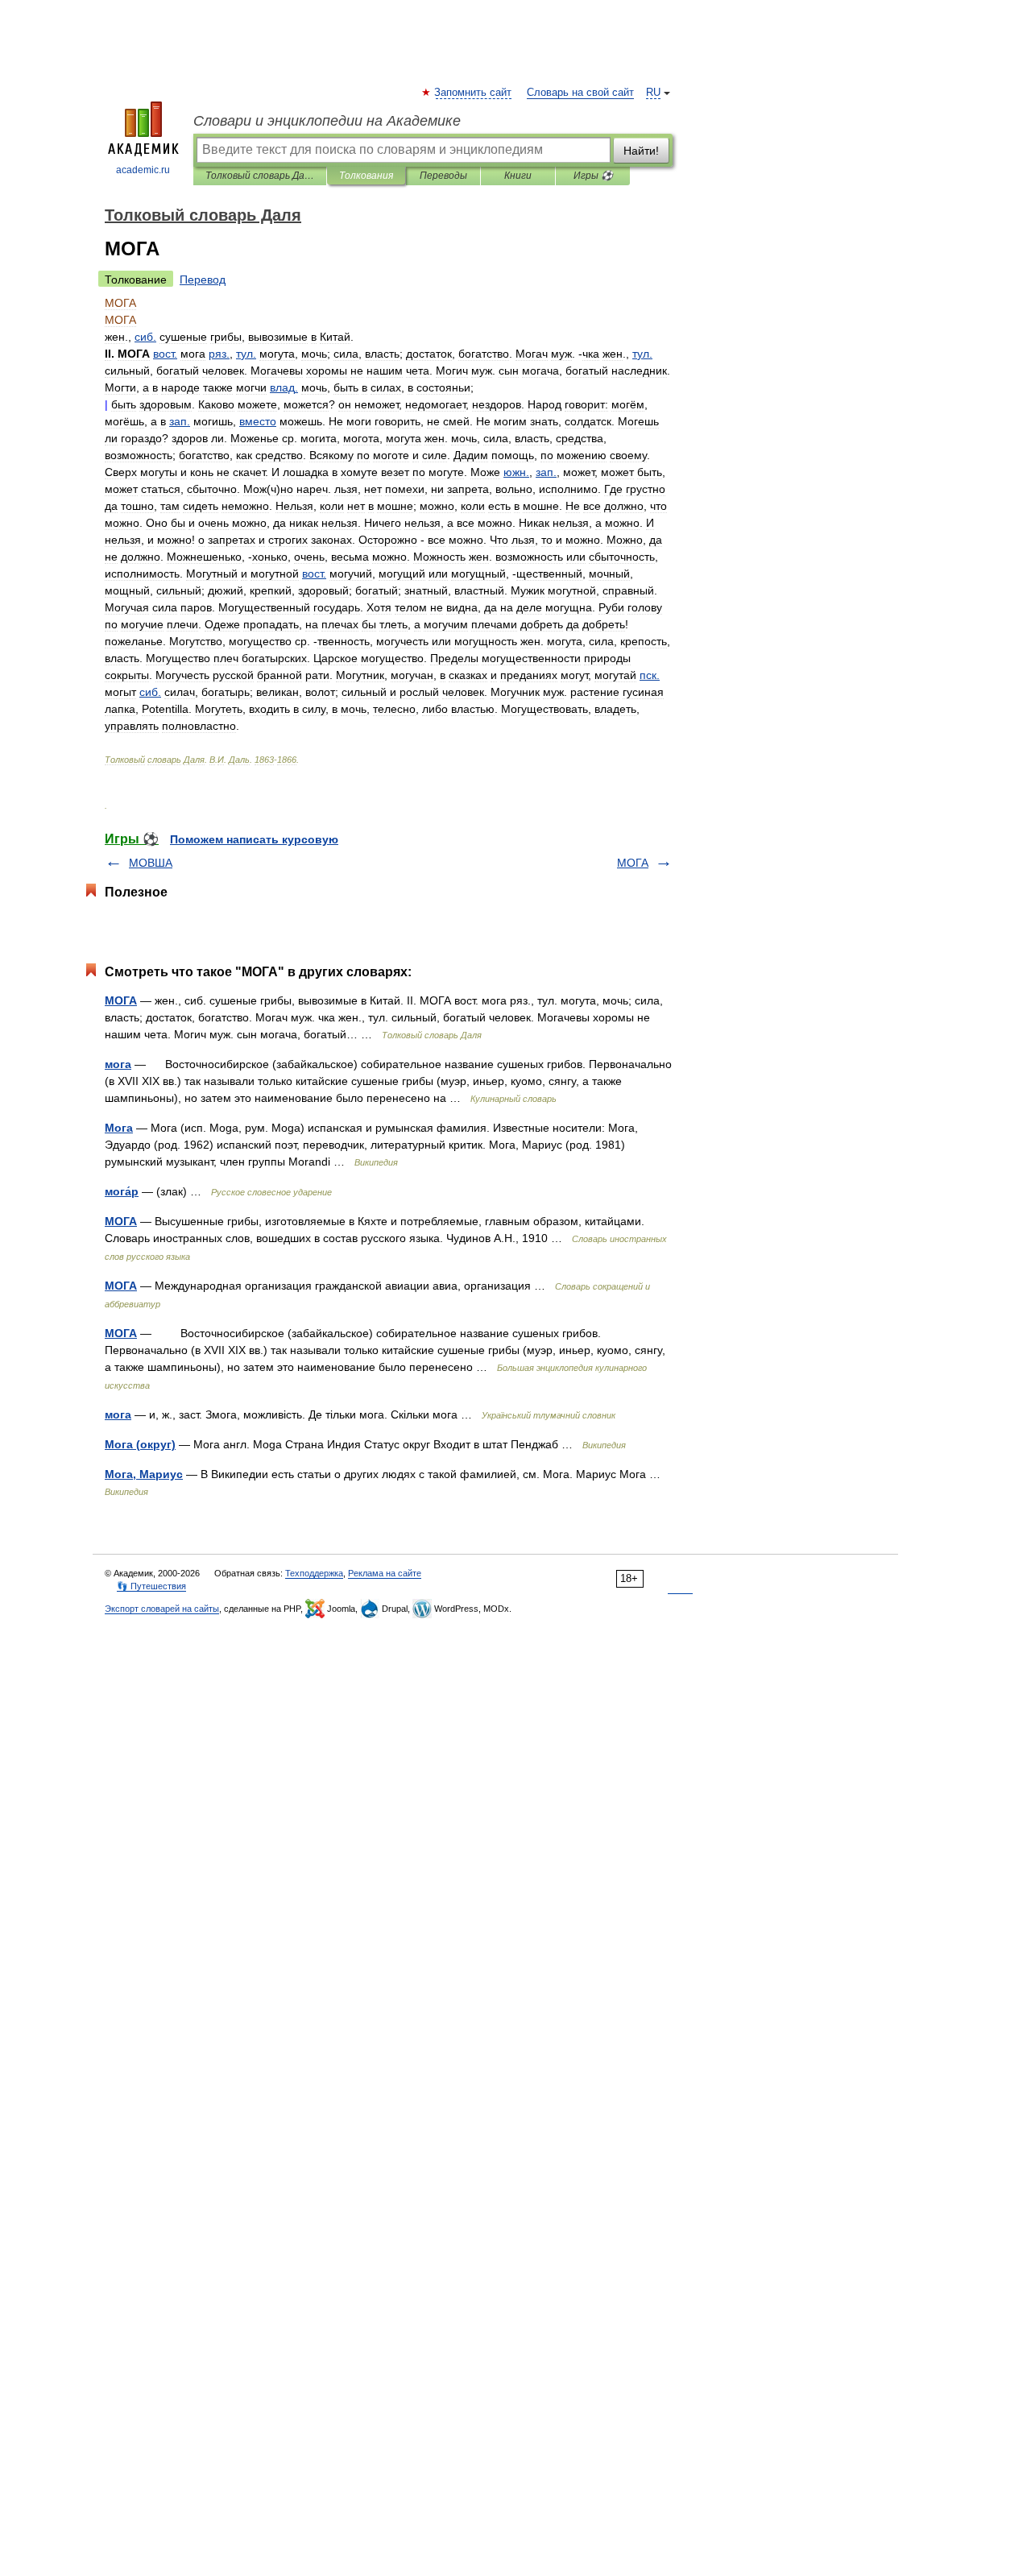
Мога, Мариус (144, 1474)
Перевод (203, 280)
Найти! (641, 151)
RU (653, 93)
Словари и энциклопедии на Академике (327, 121)
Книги (518, 176)
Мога (119, 1128)
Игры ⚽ (593, 176)
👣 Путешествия (151, 1586)
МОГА (633, 863)
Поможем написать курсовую (254, 839)
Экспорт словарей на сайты (162, 1609)
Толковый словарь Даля (260, 176)
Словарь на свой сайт (580, 93)
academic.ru (143, 170)
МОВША (151, 863)
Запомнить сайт (474, 93)
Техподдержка (314, 1573)
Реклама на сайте (385, 1573)
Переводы (443, 176)
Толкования (366, 176)
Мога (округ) (140, 1444)
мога (118, 1064)
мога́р (122, 1191)
